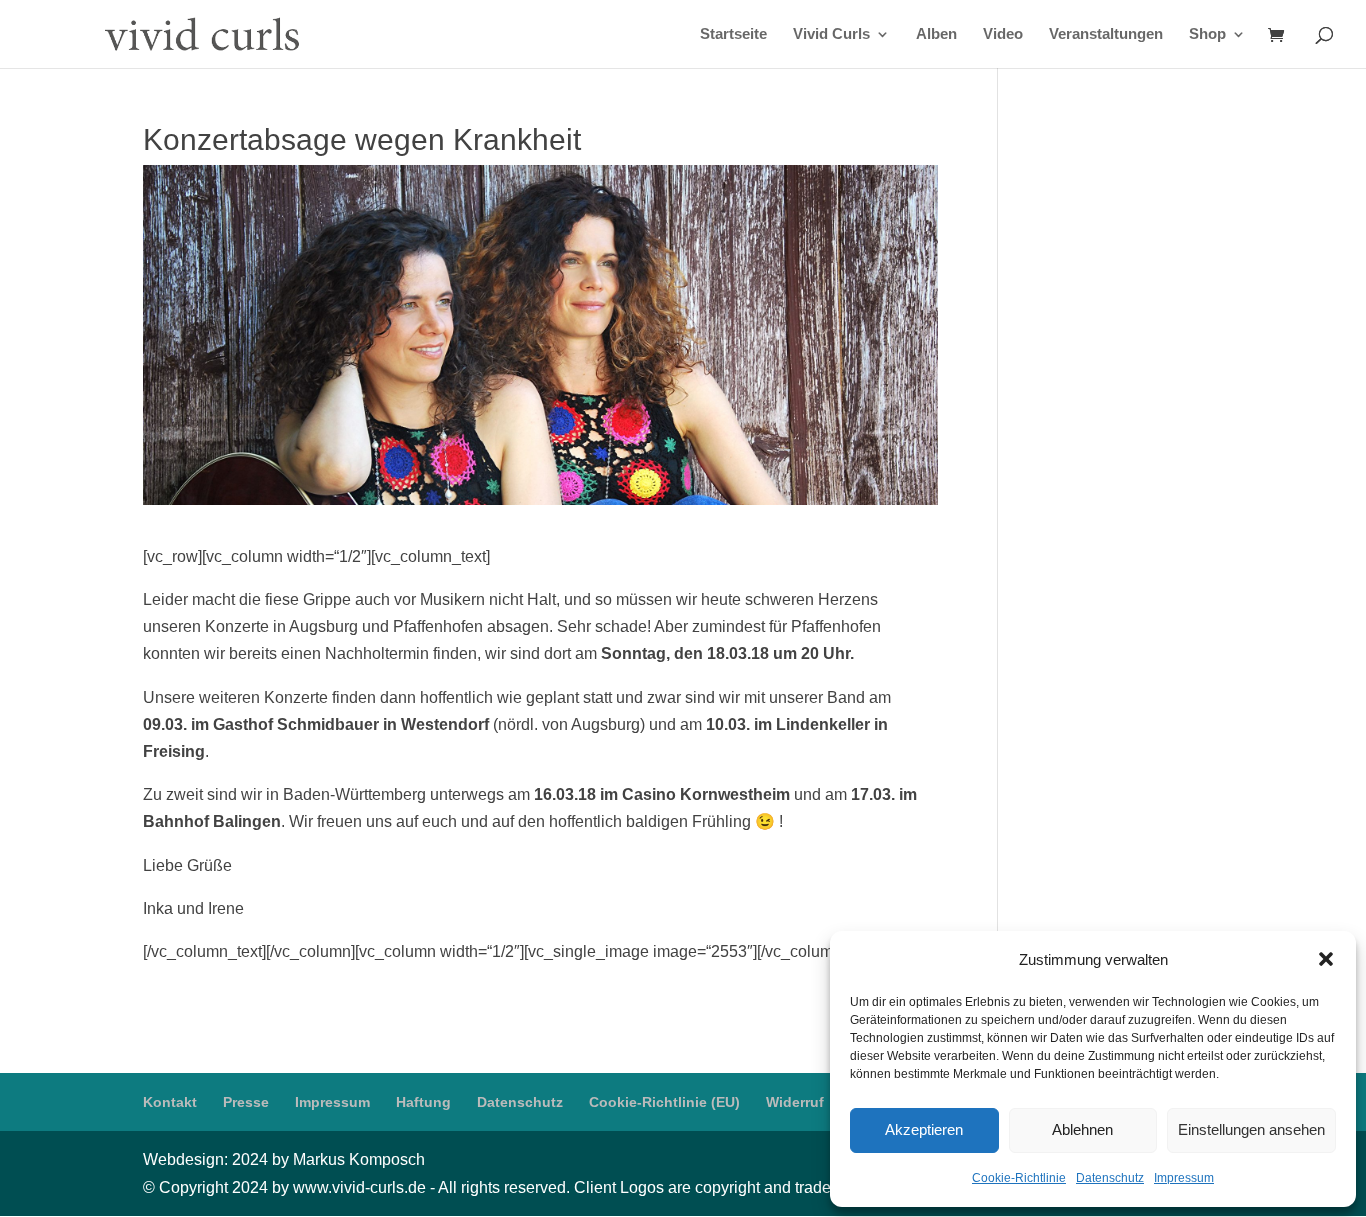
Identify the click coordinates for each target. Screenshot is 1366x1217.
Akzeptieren (924, 1129)
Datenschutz (1110, 1178)
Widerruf (795, 1102)
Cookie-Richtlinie (1019, 1178)
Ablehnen (1082, 1129)
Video (1003, 34)
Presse (246, 1102)
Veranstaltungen (1106, 34)
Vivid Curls (831, 34)
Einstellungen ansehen (1251, 1129)
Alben (936, 34)
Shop (1207, 34)
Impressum (1184, 1178)
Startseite (733, 34)
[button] (1326, 959)
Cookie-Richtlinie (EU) (664, 1102)
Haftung (423, 1102)
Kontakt (170, 1102)
